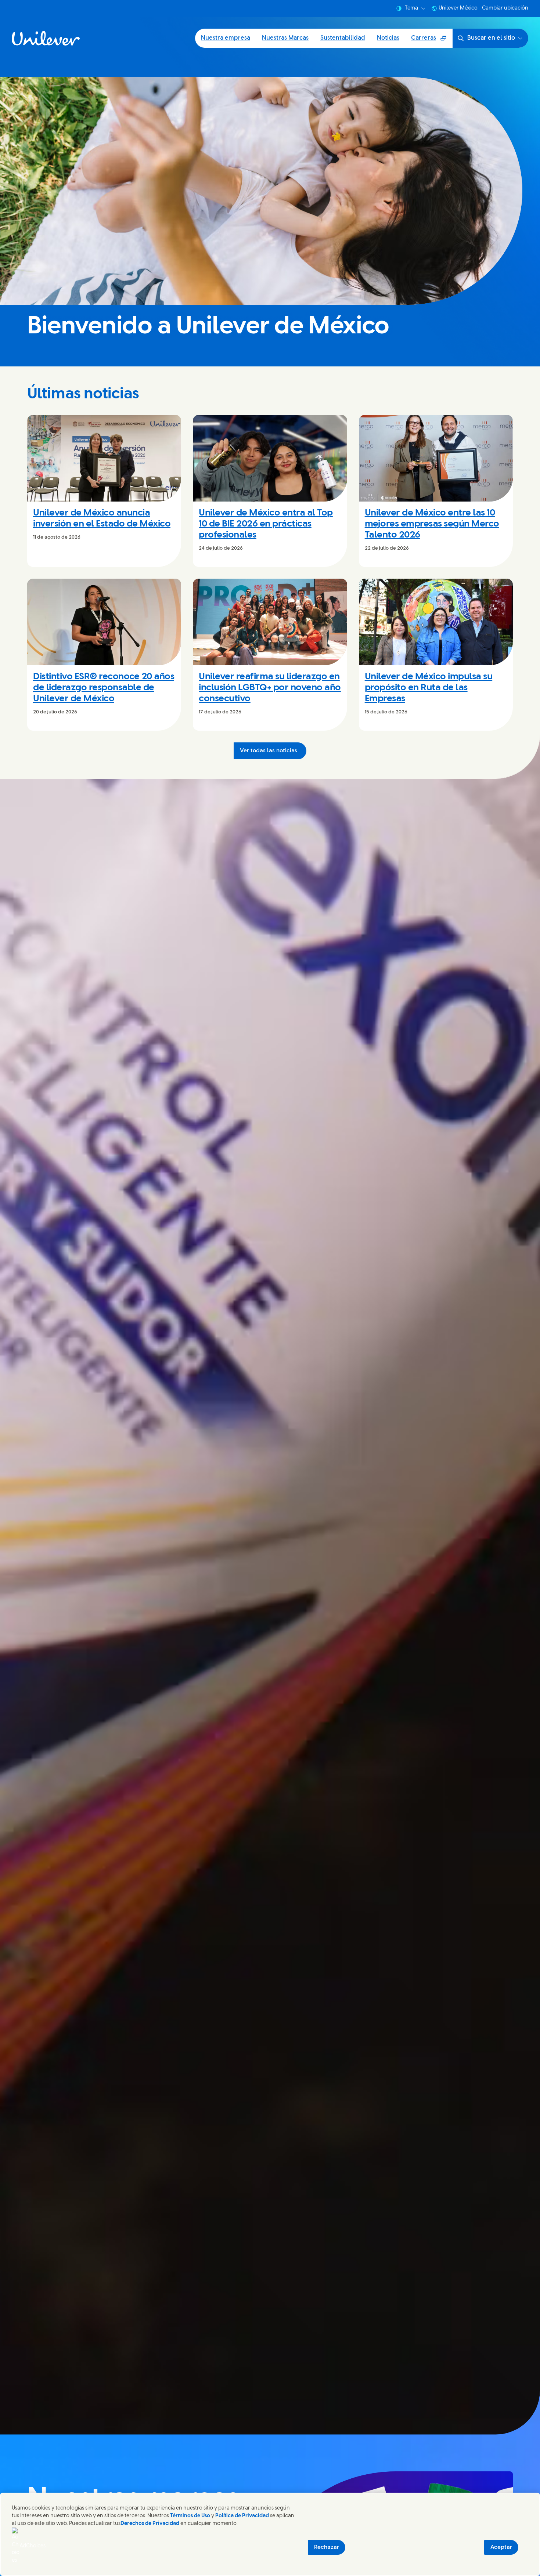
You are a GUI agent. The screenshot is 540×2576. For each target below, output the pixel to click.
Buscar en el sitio (491, 38)
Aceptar (501, 2547)
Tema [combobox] (411, 8)
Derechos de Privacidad (150, 2524)
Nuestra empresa (226, 38)
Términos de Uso (190, 2516)
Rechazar (327, 2547)
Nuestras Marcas (285, 38)
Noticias (388, 38)
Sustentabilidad (343, 38)
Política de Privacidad (243, 2516)
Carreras (432, 41)
